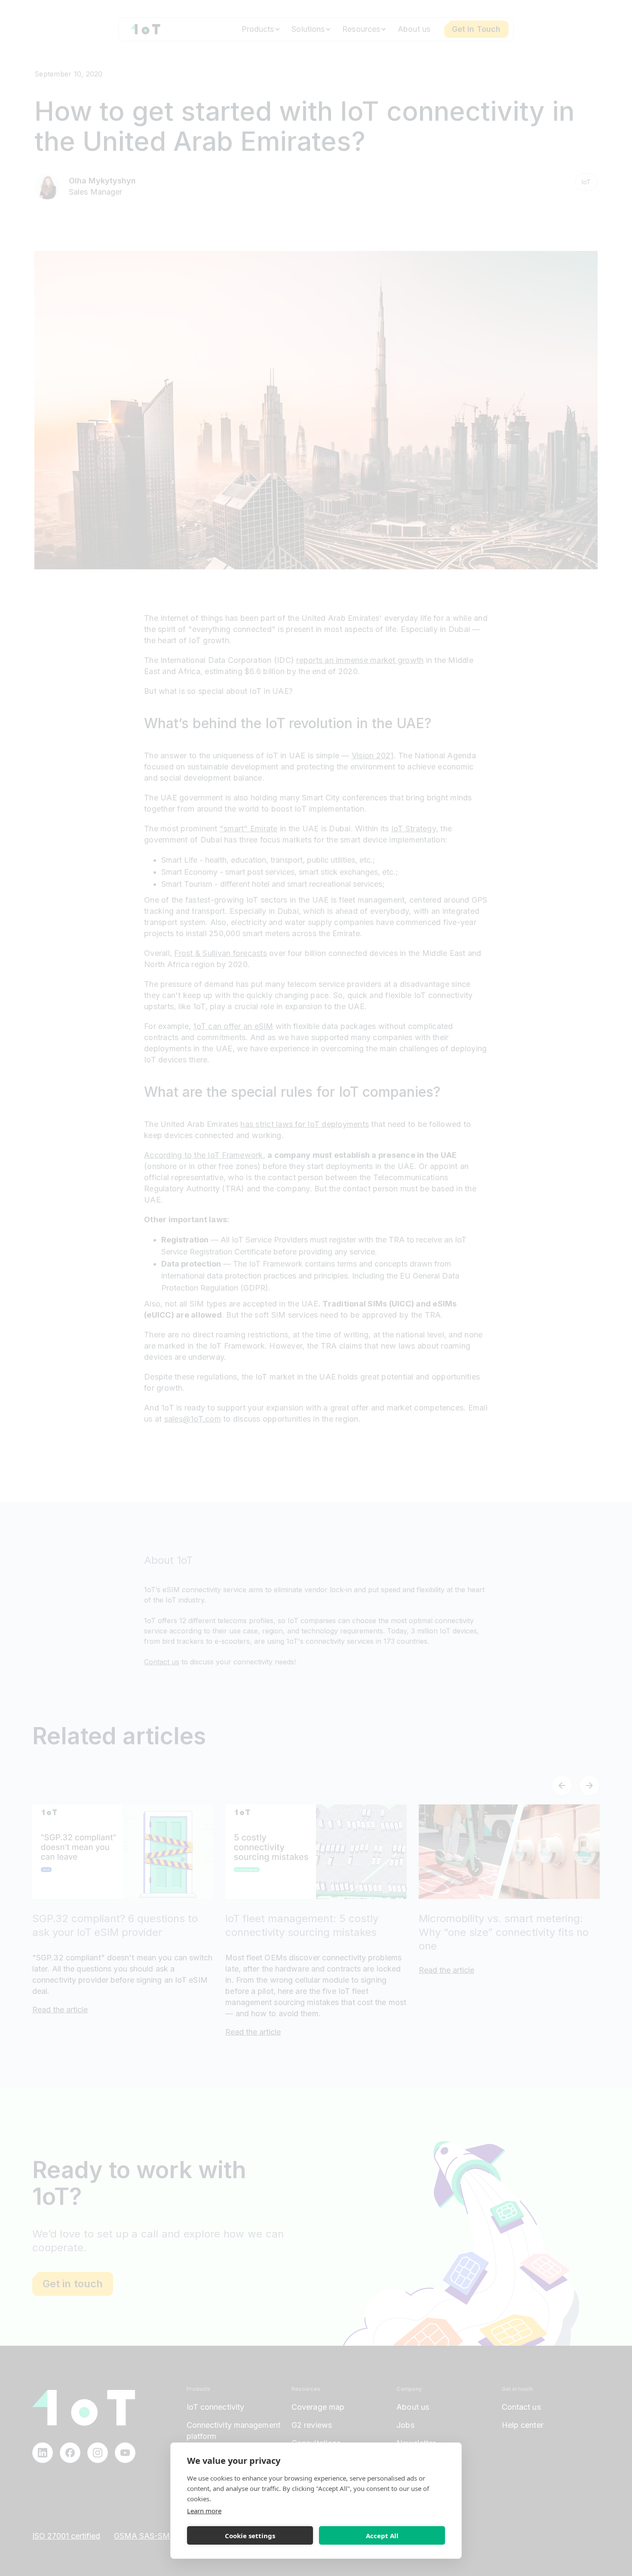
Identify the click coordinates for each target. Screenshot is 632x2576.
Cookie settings (250, 2536)
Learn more (204, 2511)
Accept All (382, 2536)
